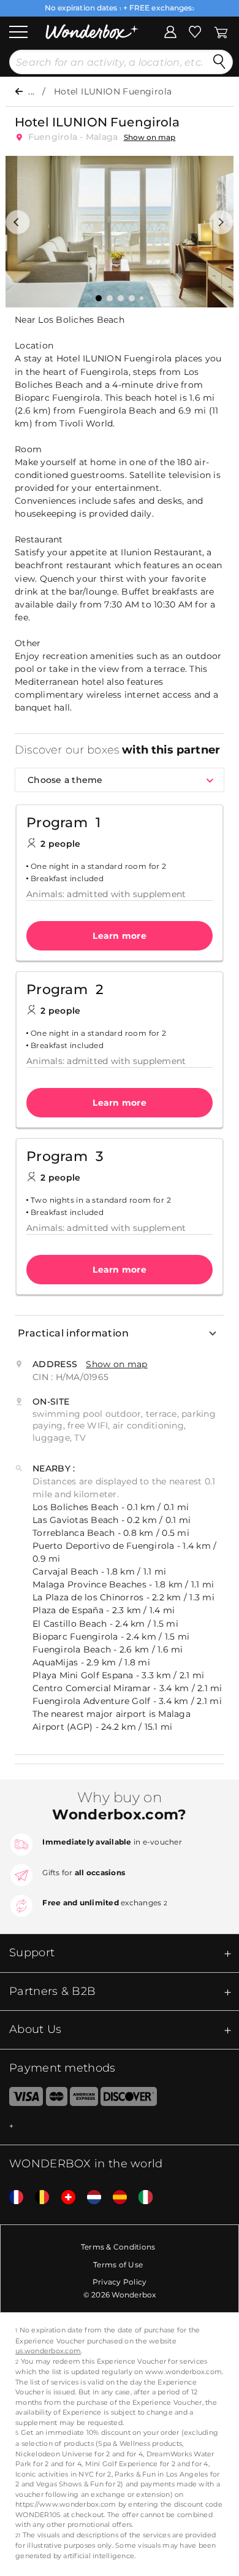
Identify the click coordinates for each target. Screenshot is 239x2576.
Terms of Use (118, 2265)
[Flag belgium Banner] (37, 2198)
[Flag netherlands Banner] (89, 2198)
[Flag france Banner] (12, 2198)
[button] (18, 222)
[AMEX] (84, 2099)
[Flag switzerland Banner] (64, 2198)
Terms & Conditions (118, 2247)
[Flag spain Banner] (115, 2198)
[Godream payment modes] (120, 2127)
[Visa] (21, 2099)
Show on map (150, 137)
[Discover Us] (129, 2099)
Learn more (120, 936)
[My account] (170, 31)
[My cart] (221, 31)
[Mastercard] (57, 2099)
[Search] (219, 62)
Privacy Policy (120, 2282)
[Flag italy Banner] (141, 2198)
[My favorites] (195, 31)
